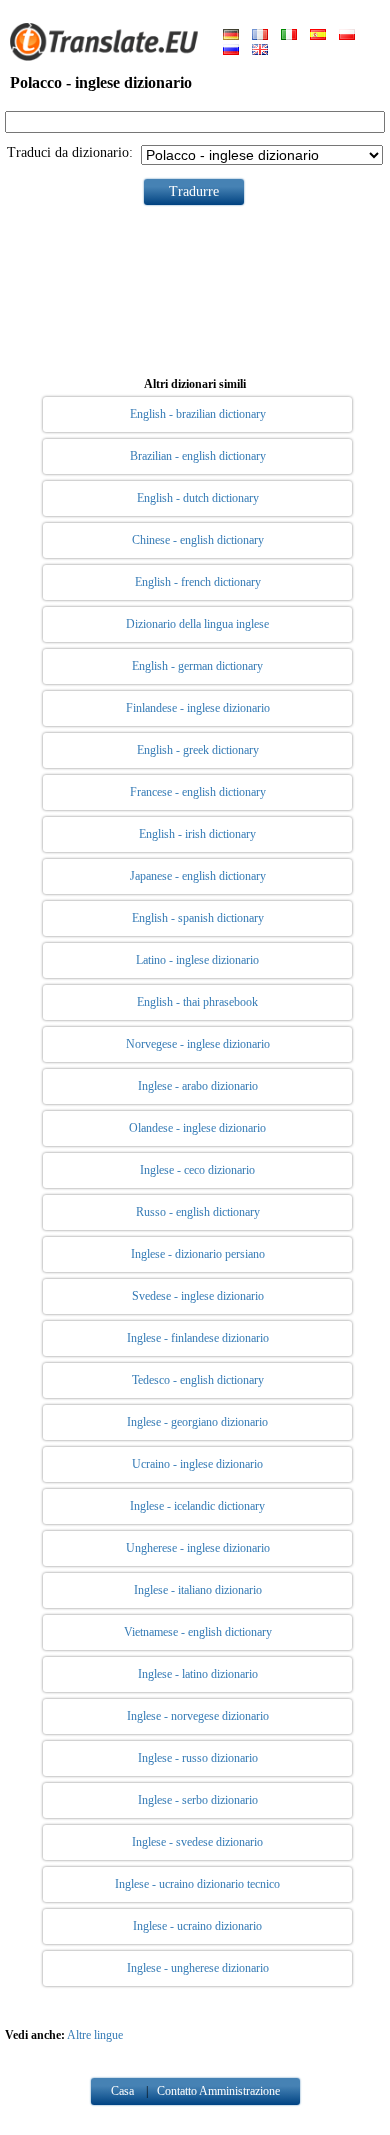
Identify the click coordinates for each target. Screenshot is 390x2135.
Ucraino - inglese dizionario (197, 1464)
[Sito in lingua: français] (260, 36)
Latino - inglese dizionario (197, 960)
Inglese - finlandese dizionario (198, 1338)
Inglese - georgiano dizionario (197, 1422)
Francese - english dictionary (198, 792)
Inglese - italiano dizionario (198, 1590)
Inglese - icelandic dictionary (197, 1506)
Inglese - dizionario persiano (198, 1254)
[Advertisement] (195, 287)
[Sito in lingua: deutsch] (231, 36)
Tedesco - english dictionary (198, 1380)
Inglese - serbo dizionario (198, 1800)
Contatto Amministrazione (218, 2091)
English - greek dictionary (198, 750)
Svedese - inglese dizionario (198, 1296)
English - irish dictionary (197, 834)
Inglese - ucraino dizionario (197, 1926)
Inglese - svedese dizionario (197, 1842)
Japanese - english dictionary (198, 876)
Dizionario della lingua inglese (197, 624)
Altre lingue (95, 2035)
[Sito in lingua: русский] (231, 51)
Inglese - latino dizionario (198, 1674)
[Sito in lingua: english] (260, 51)
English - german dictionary (197, 666)
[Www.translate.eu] (110, 57)
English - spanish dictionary (198, 918)
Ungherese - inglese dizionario (198, 1548)
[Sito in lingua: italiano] (289, 36)
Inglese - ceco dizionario (197, 1170)
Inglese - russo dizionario (198, 1758)
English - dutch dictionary (198, 498)
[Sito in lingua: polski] (347, 36)
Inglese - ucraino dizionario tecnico (197, 1884)
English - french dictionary (198, 582)
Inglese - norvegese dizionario (198, 1716)
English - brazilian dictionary (198, 414)
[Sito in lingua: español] (318, 36)
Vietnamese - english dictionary (198, 1632)
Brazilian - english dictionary (198, 456)
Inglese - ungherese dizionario (198, 1968)
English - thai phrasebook (197, 1002)
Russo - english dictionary (198, 1212)
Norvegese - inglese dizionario (198, 1044)
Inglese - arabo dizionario (198, 1086)
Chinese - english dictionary (198, 540)
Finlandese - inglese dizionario (198, 708)
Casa (122, 2091)
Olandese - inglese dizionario (197, 1128)
